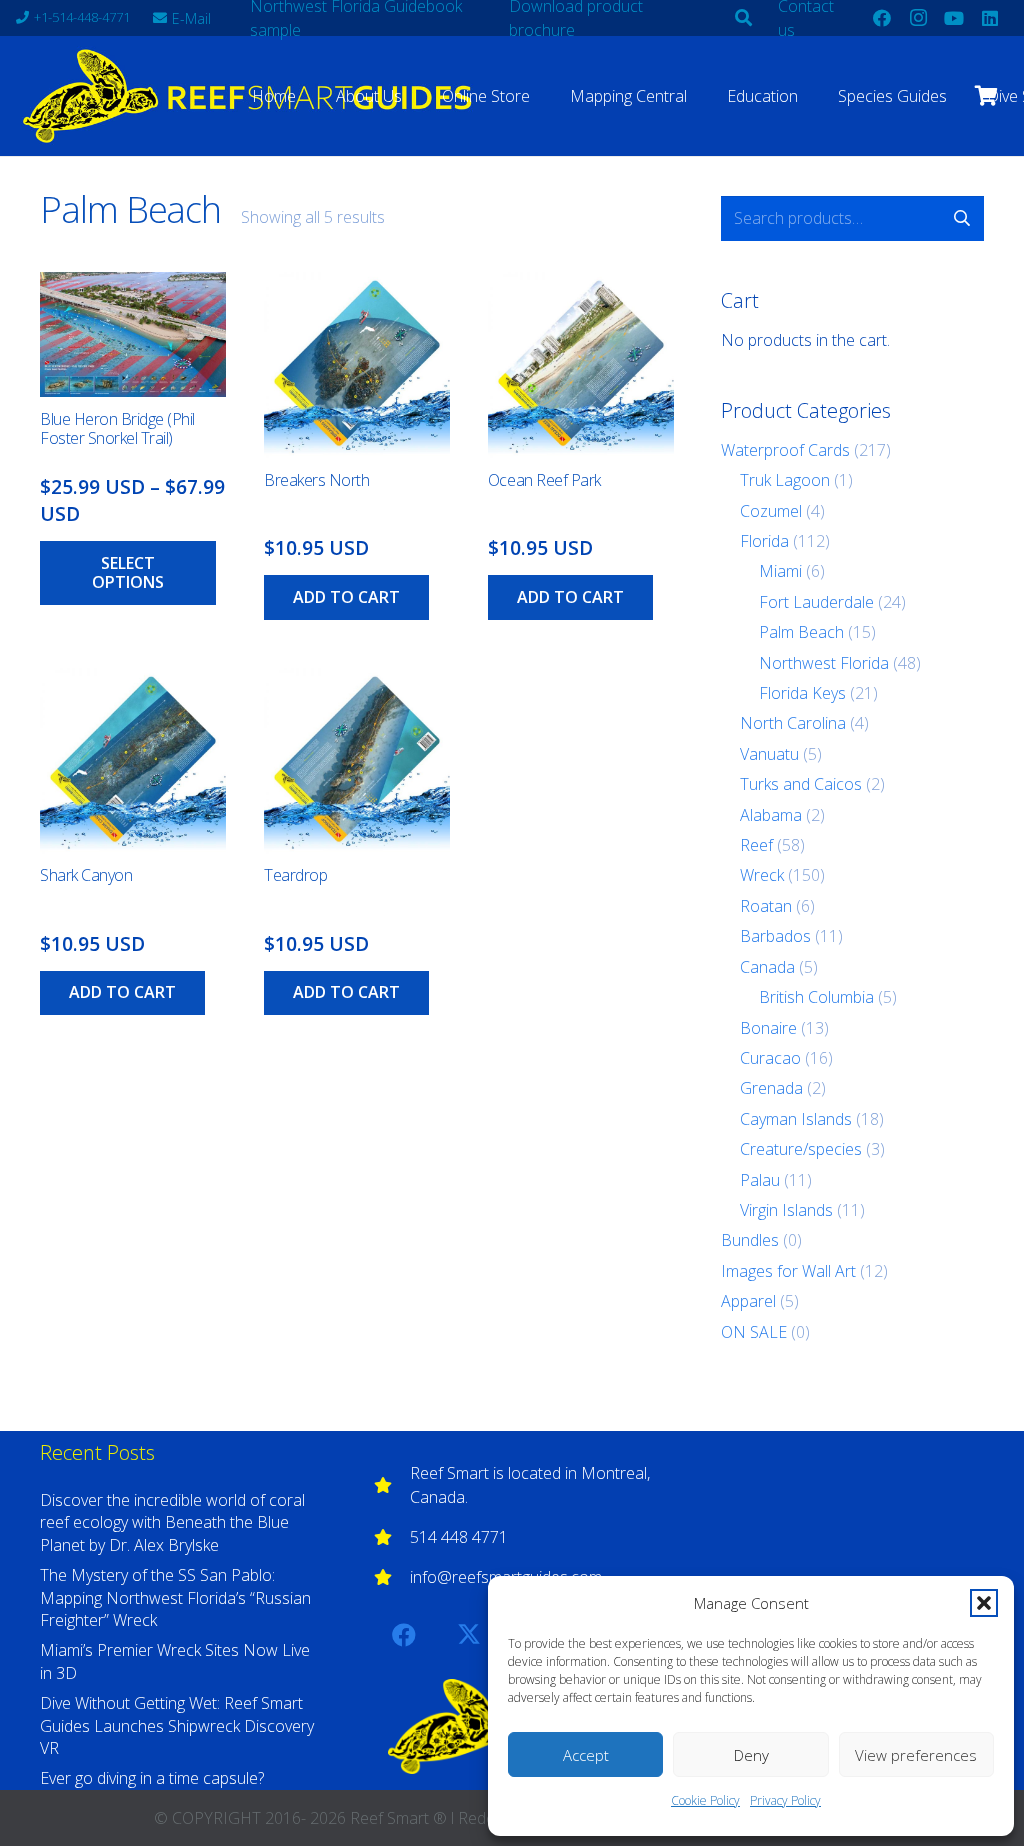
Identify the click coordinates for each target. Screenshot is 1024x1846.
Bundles (750, 1240)
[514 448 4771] (392, 1537)
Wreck (762, 875)
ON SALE (754, 1332)
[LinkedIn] (990, 18)
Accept (586, 1755)
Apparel (748, 1301)
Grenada (771, 1088)
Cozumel (771, 511)
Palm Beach (801, 632)
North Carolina (793, 723)
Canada (767, 967)
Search (961, 218)
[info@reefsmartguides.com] (392, 1577)
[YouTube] (954, 18)
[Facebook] (882, 18)
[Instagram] (918, 18)
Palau (760, 1180)
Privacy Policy (785, 1800)
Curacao (770, 1058)
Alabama (771, 815)
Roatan (766, 906)
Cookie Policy (705, 1800)
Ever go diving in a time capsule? (152, 1778)
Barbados (775, 936)
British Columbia (816, 997)
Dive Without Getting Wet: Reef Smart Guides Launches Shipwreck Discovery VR (177, 1725)
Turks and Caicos (801, 784)
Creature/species (801, 1149)
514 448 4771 (459, 1537)
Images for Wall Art (788, 1271)
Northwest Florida (824, 663)
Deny (751, 1755)
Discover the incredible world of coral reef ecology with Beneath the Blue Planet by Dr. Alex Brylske (172, 1522)
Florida (764, 541)
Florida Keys (802, 693)
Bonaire (768, 1028)
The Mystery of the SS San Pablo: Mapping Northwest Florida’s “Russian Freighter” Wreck (175, 1597)
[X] (469, 1635)
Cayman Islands (796, 1119)
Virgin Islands (786, 1210)
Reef (756, 845)
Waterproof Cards (785, 450)
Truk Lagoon (785, 480)
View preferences (916, 1755)
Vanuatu (769, 754)
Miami (780, 571)
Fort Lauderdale (816, 602)
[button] (984, 1603)
